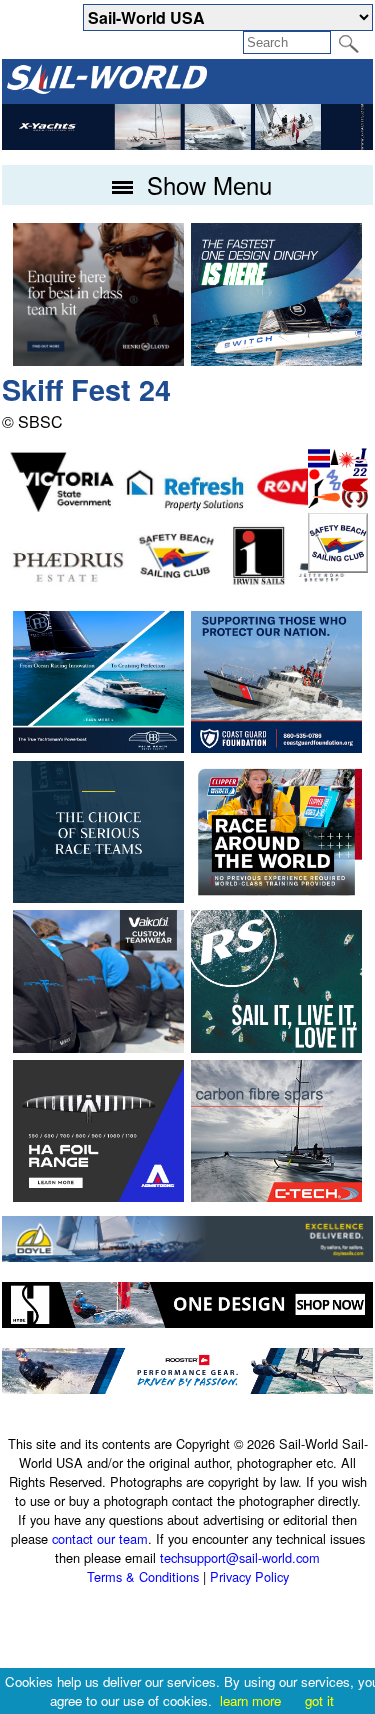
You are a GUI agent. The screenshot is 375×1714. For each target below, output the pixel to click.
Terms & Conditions (143, 1576)
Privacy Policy (249, 1576)
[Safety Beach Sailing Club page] (338, 566)
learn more (250, 1700)
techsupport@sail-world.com (240, 1557)
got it (319, 1700)
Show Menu (206, 184)
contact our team (100, 1538)
